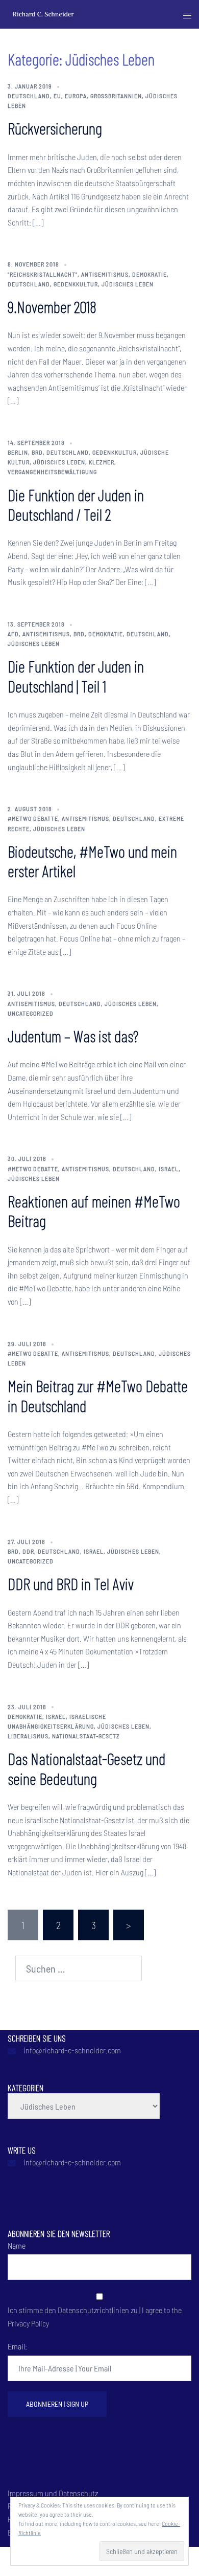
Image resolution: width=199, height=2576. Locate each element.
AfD (13, 634)
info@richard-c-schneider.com (72, 2050)
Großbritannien (116, 96)
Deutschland (29, 96)
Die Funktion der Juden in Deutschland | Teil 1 (76, 676)
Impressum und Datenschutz (53, 2493)
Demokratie (150, 274)
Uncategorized (31, 1013)
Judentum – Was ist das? (73, 1036)
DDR (28, 1551)
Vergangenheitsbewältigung (52, 472)
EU (57, 96)
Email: (17, 2346)
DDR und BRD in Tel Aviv (71, 1583)
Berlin (18, 452)
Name (17, 2245)
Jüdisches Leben (128, 284)
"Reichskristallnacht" (43, 274)
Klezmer (102, 462)
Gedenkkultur (76, 284)
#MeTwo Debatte (33, 818)
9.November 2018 (52, 306)
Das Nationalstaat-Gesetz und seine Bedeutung (86, 1768)
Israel (169, 1169)
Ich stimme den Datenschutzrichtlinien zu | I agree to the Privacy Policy (95, 2316)
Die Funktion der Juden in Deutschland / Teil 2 (76, 504)
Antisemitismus (105, 274)
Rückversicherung (55, 128)
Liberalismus (28, 1736)
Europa (76, 96)
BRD (37, 452)
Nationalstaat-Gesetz (86, 1736)
